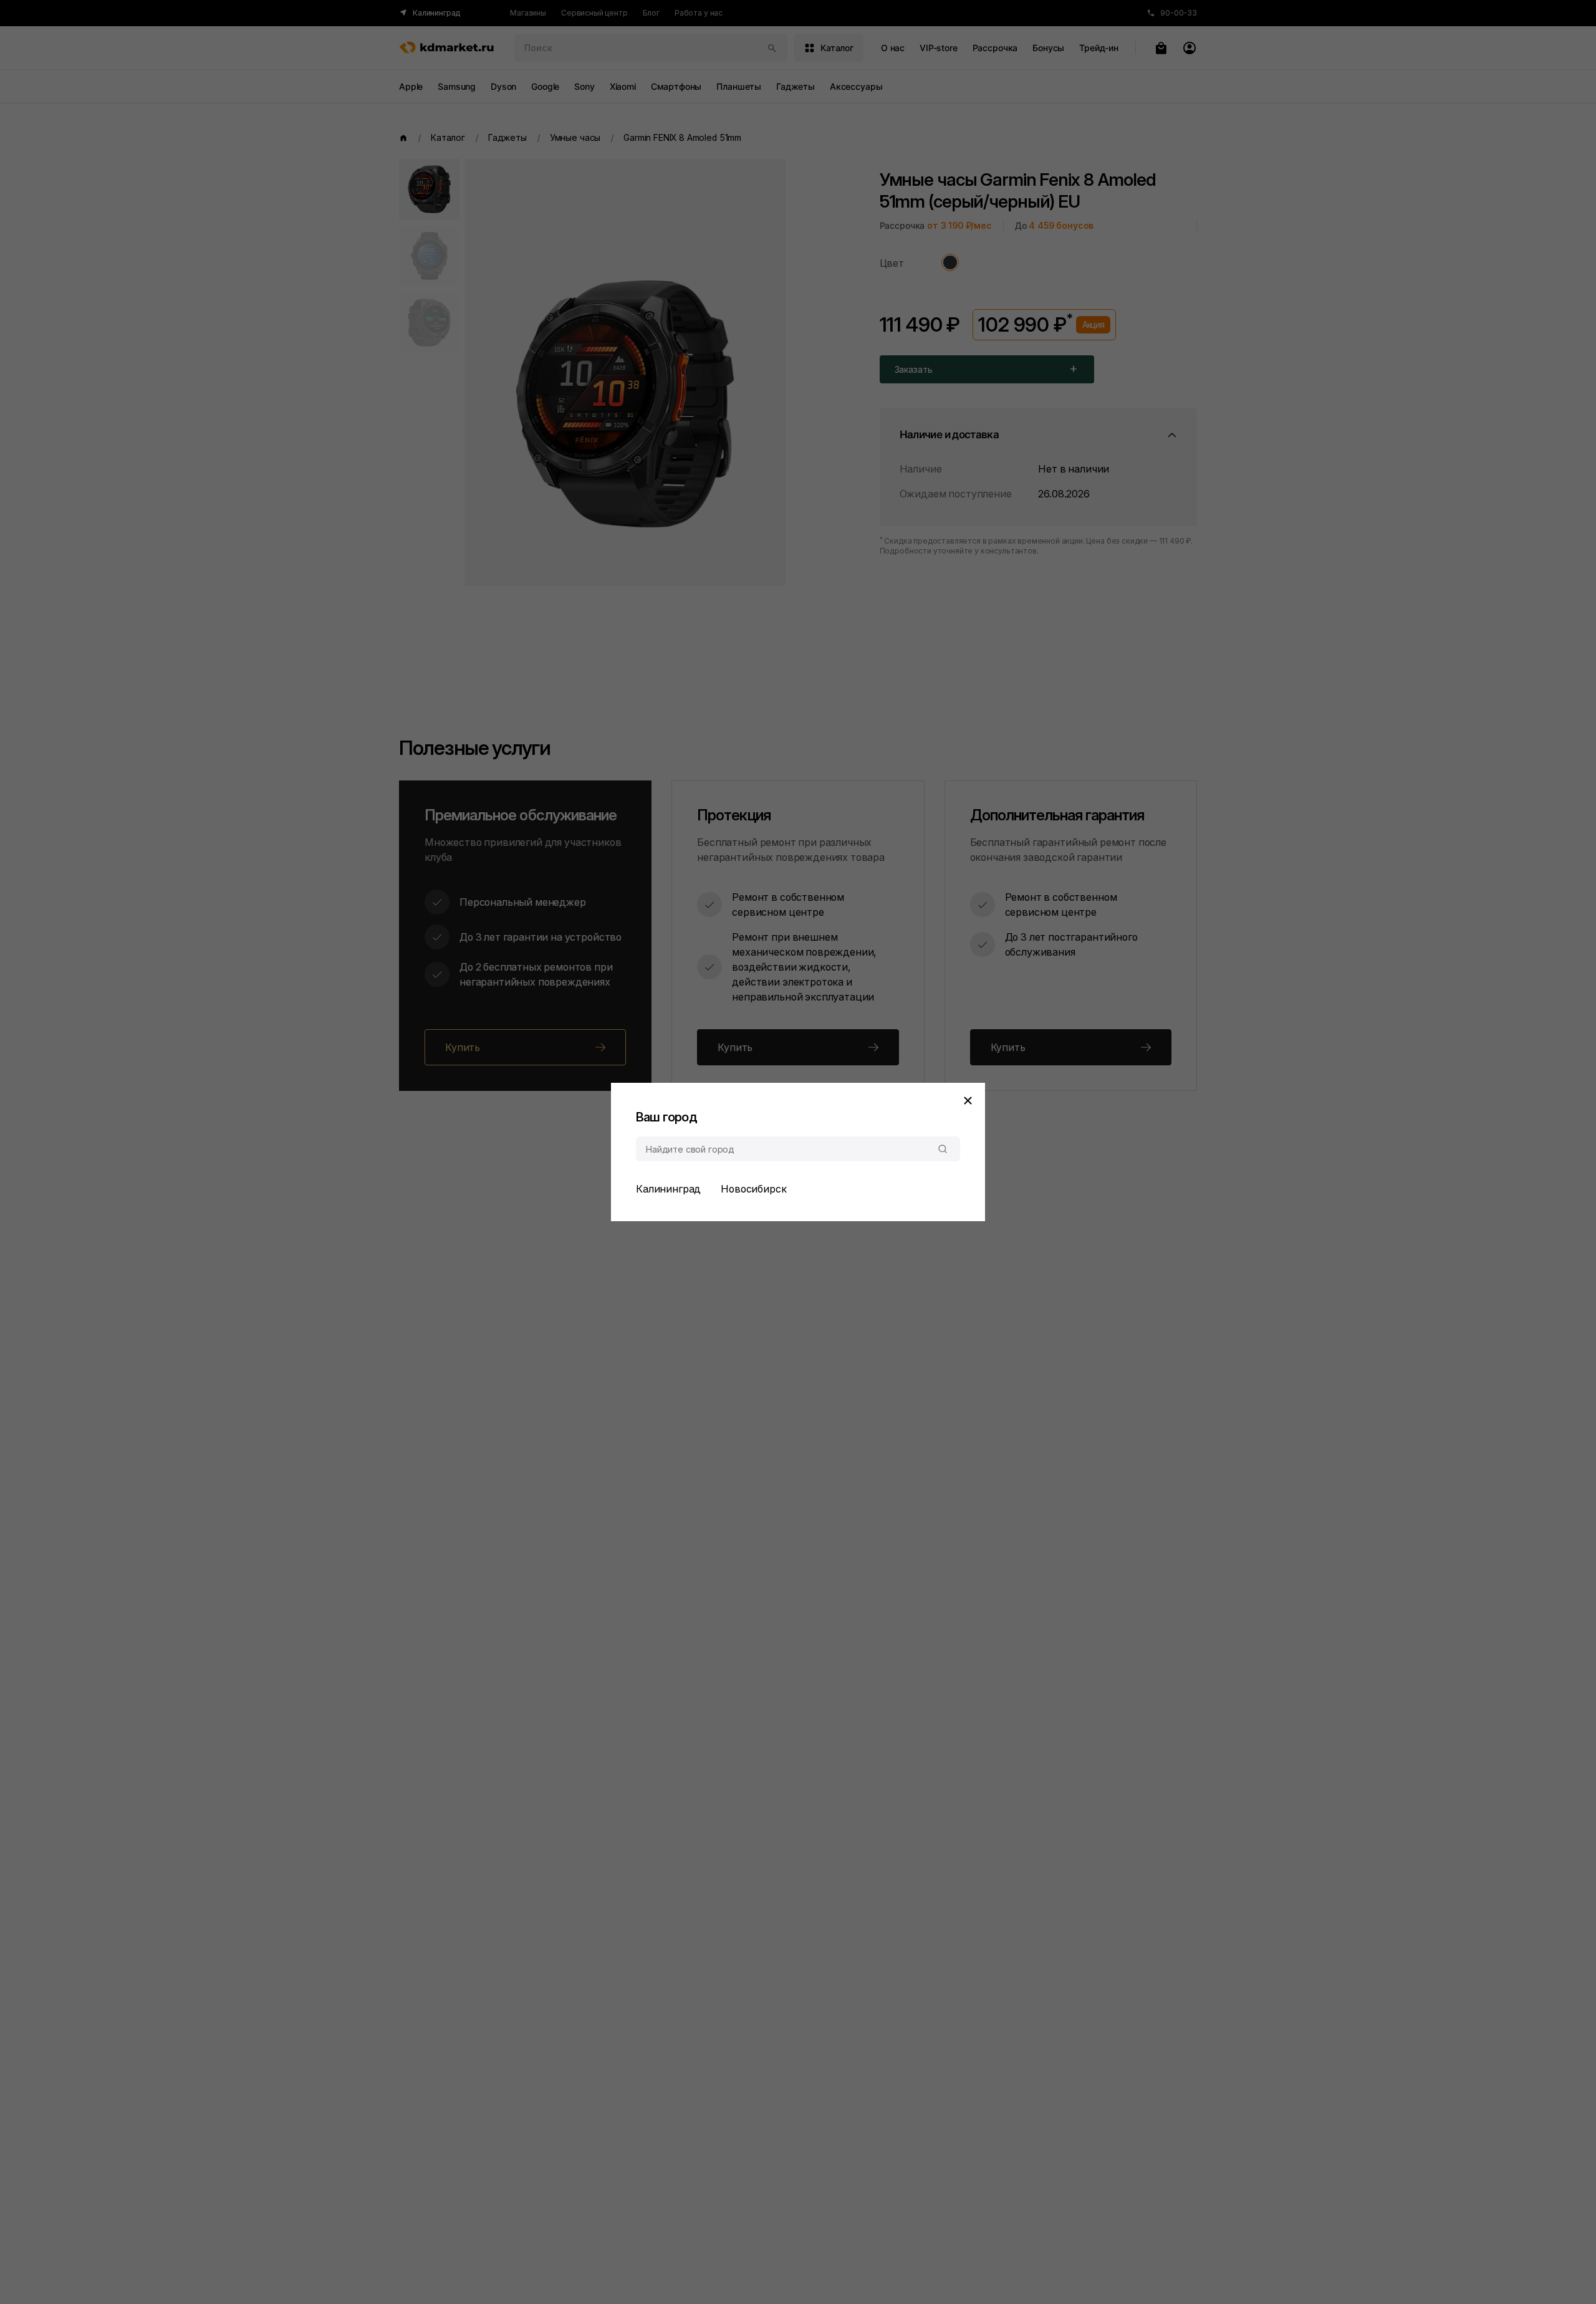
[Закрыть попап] (968, 1100)
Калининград (668, 1189)
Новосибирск (753, 1189)
